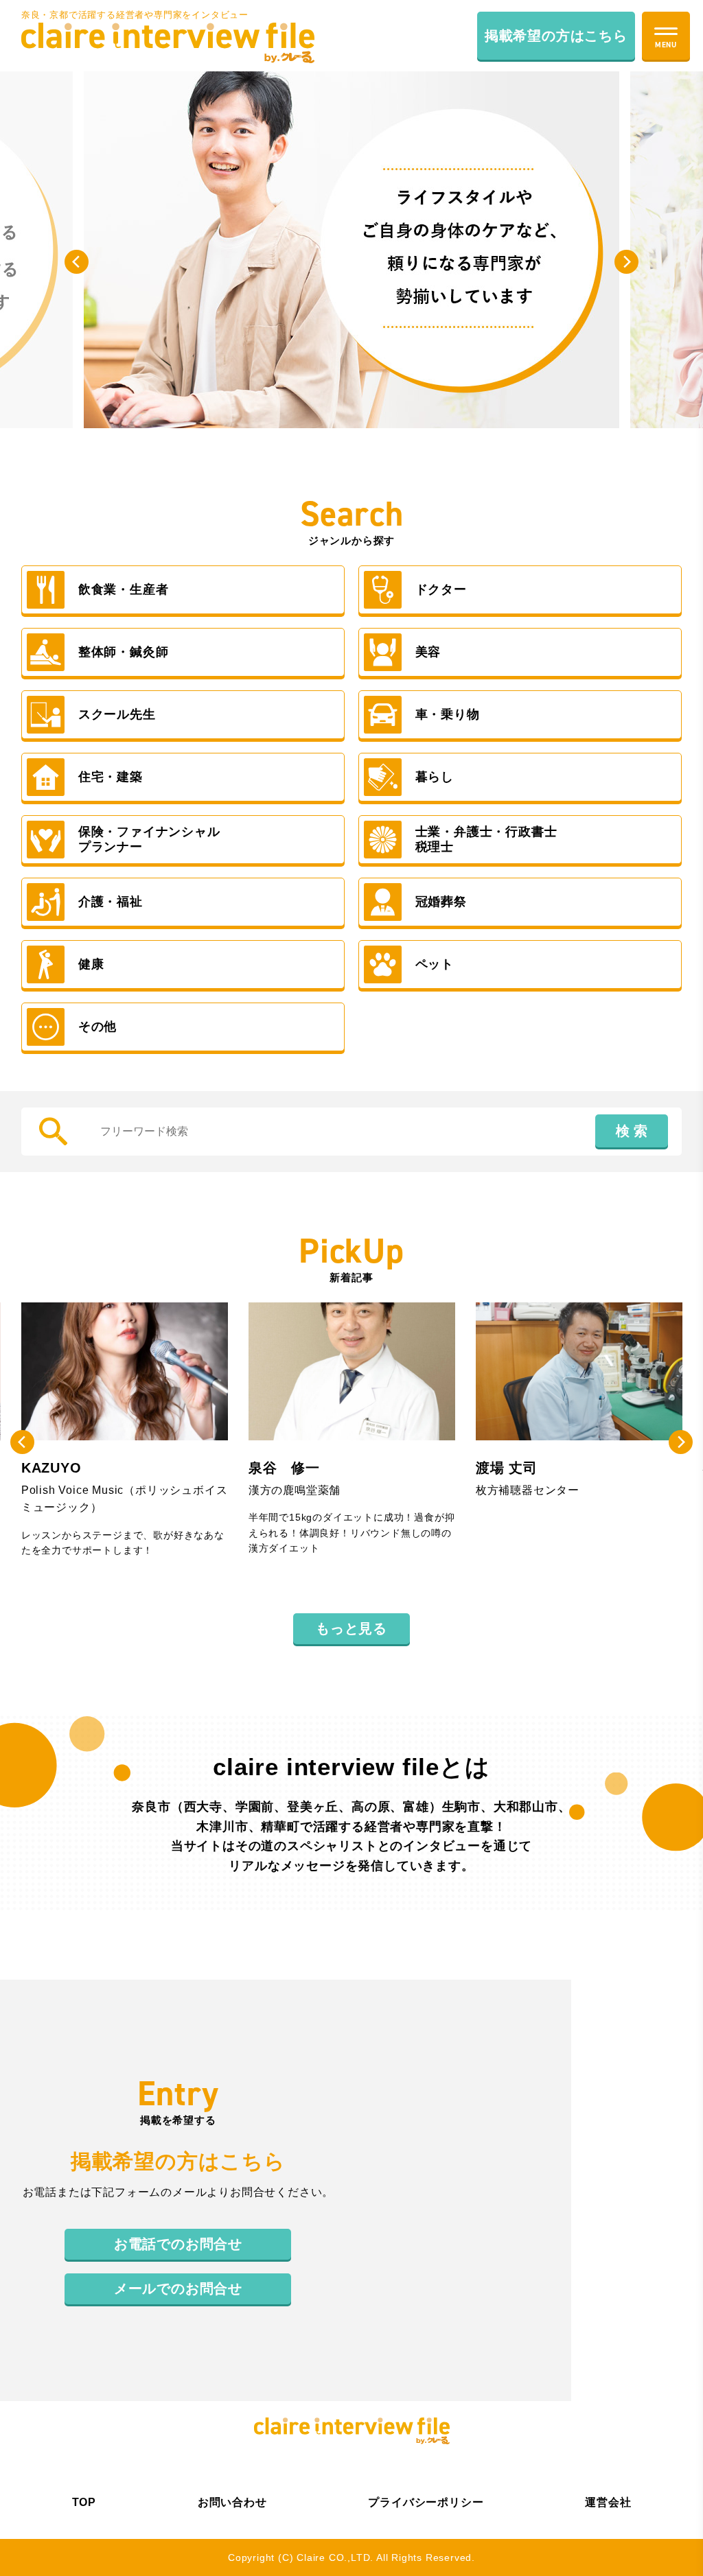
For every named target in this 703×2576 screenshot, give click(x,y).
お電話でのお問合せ (178, 2244)
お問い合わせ (232, 2502)
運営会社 (608, 2502)
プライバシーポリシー (426, 2502)
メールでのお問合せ (178, 2288)
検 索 (632, 1131)
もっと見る (351, 1628)
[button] (77, 262)
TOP (84, 2502)
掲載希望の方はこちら (556, 36)
